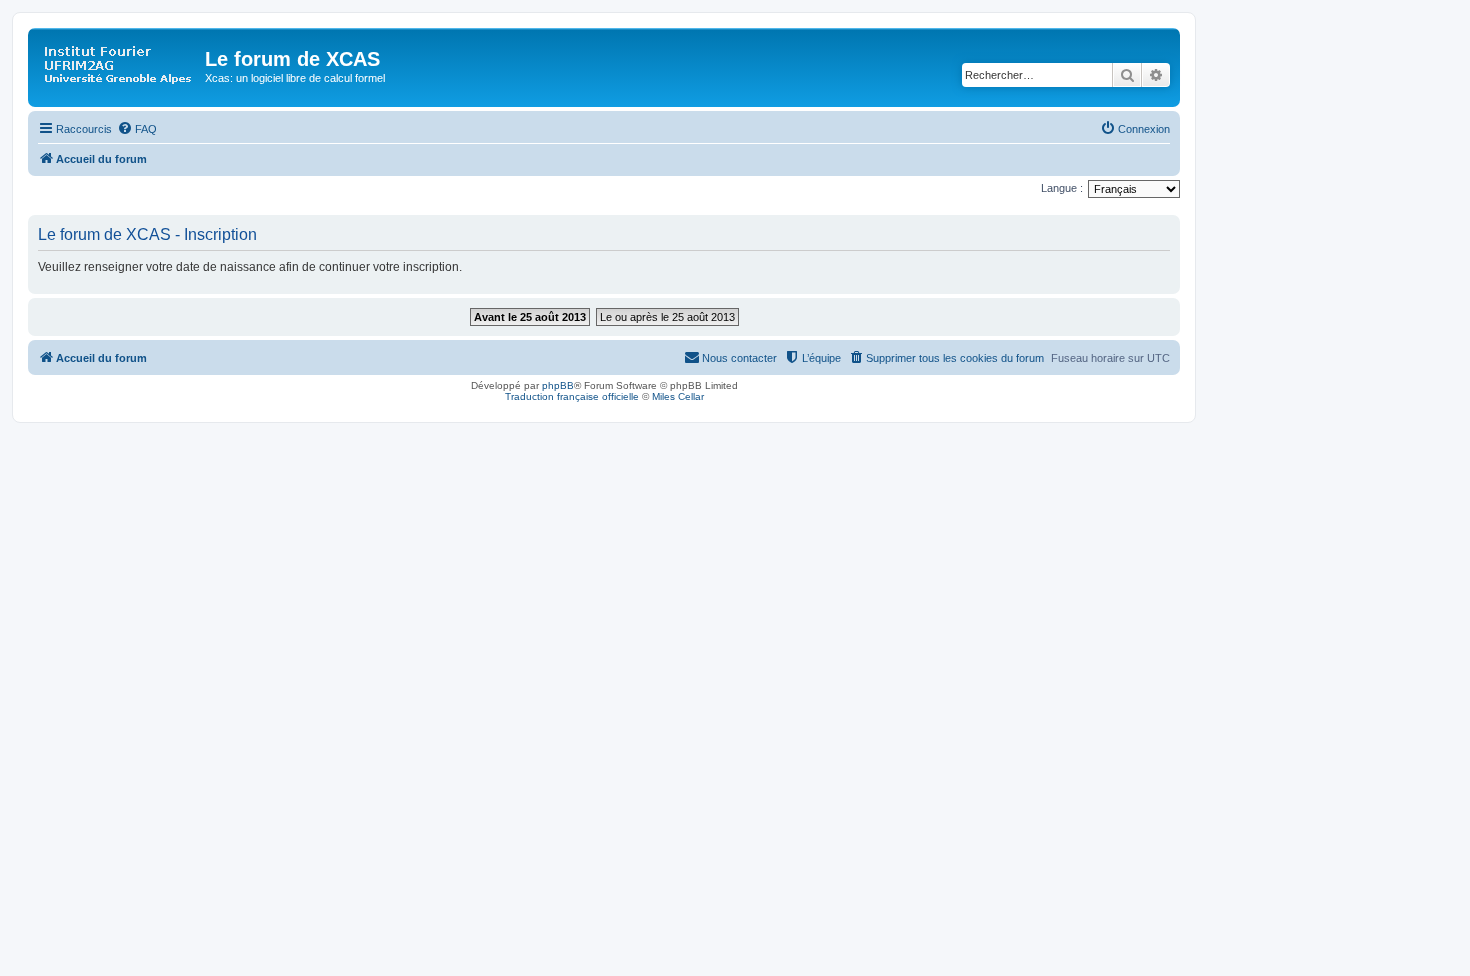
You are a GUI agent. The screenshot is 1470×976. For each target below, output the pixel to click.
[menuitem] (137, 129)
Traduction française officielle (572, 396)
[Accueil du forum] (119, 65)
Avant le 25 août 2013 (530, 317)
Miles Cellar (678, 396)
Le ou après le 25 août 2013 (667, 317)
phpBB (558, 385)
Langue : (1062, 188)
